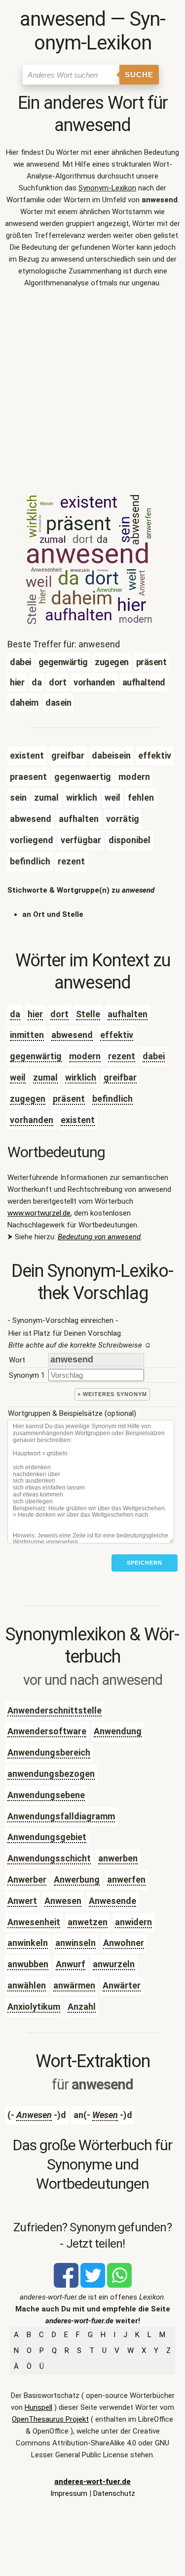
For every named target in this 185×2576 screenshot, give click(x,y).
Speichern (145, 1563)
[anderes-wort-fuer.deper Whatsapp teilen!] (119, 2285)
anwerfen (126, 1879)
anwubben (28, 1964)
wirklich (81, 1077)
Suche (139, 74)
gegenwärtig (36, 1056)
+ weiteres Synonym (112, 1394)
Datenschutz (114, 2493)
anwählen (27, 1985)
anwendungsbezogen (51, 1774)
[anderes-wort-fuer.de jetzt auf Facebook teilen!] (66, 2285)
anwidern (133, 1922)
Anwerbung (77, 1879)
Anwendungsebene (46, 1795)
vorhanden (32, 1120)
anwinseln (75, 1943)
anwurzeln (114, 1964)
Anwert (22, 1901)
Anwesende (112, 1901)
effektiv (117, 1035)
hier (35, 1014)
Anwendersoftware (47, 1731)
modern (85, 1056)
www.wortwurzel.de (39, 1213)
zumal (45, 1077)
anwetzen (88, 1922)
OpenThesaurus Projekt (50, 2419)
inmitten (27, 1035)
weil (18, 1077)
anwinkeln (28, 1943)
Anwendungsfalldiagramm (61, 1816)
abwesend (72, 1035)
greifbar (120, 1077)
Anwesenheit (34, 1922)
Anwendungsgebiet (47, 1837)
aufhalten (128, 1014)
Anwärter (122, 1985)
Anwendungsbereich (49, 1752)
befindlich (112, 1099)
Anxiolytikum (34, 2007)
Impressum (69, 2493)
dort (59, 1014)
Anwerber (27, 1879)
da (15, 1014)
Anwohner (124, 1943)
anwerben (118, 1858)
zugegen (28, 1099)
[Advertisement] (92, 394)
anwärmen (74, 1985)
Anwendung (118, 1731)
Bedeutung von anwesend (99, 1237)
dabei (154, 1056)
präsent (69, 1099)
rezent (122, 1056)
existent (78, 1120)
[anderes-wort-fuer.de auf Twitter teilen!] (93, 2285)
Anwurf (71, 1964)
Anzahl (82, 2007)
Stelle (88, 1014)
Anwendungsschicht (49, 1858)
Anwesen (63, 1901)
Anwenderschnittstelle (55, 1710)
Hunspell (38, 2407)
